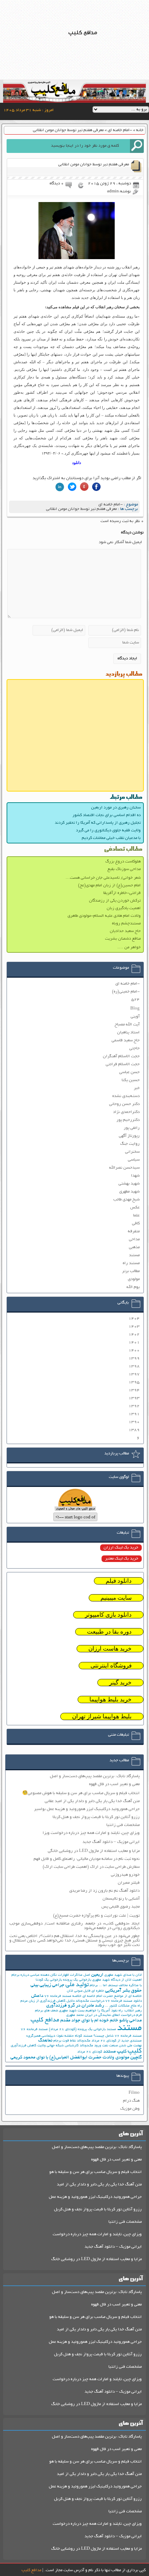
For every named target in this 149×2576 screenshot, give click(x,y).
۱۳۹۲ (134, 1406)
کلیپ (135, 2051)
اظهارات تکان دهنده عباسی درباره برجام (40, 1975)
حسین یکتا (131, 1080)
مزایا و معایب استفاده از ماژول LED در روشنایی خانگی (94, 1851)
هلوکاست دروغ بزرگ (123, 862)
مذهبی (134, 1247)
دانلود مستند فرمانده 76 (124, 2001)
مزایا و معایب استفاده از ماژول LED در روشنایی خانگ (97, 2259)
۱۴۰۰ (134, 1350)
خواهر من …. (129, 947)
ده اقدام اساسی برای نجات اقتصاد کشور (107, 815)
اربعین (97, 1975)
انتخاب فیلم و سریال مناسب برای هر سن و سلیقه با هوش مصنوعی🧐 (81, 1793)
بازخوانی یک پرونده (77, 1980)
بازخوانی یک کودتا (49, 1980)
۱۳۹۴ (134, 1390)
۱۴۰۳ (134, 1327)
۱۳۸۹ (134, 1430)
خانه (140, 130)
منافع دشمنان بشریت (123, 939)
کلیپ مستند (115, 2052)
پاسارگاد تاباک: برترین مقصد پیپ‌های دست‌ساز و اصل (95, 1776)
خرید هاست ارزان (110, 1649)
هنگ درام (131, 2101)
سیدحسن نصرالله (124, 1168)
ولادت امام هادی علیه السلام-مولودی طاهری (104, 916)
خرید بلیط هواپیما (111, 1700)
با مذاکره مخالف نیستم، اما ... (120, 1986)
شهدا (135, 1176)
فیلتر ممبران (129, 1883)
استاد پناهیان (128, 1033)
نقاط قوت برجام (65, 2041)
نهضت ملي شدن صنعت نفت (122, 2046)
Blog (135, 1009)
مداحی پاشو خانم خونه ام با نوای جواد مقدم (101, 2021)
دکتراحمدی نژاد (126, 1112)
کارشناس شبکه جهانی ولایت (58, 2046)
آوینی (135, 1017)
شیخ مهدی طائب (126, 1200)
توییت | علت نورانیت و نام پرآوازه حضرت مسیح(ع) (96, 1916)
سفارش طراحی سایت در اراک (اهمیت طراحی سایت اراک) (91, 1867)
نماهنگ (45, 2041)
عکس (135, 1208)
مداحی (134, 1239)
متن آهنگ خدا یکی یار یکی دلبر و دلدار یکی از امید (99, 2185)
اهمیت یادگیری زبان (124, 908)
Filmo (134, 2093)
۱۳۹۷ (134, 1374)
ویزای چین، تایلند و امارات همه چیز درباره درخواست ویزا (91, 1833)
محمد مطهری (75, 2015)
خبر (137, 1088)
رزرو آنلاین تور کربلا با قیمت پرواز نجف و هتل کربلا (96, 1817)
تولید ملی (77, 1985)
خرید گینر (120, 1683)
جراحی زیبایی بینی (47, 1985)
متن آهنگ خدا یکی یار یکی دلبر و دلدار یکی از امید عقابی (92, 1801)
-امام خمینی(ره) (126, 992)
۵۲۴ (135, 1000)
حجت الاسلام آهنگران (121, 1056)
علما (136, 1216)
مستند (134, 1255)
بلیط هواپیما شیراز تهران (102, 1716)
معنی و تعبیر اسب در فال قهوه (114, 1784)
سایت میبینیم (116, 1598)
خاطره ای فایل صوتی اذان (85, 1991)
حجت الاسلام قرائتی (123, 1064)
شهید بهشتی (129, 1184)
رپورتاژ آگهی (129, 1136)
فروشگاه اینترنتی (111, 1666)
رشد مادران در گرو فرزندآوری (75, 2006)
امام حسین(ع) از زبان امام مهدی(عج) (109, 885)
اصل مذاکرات (80, 1975)
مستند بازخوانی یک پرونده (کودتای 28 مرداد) (82, 2030)
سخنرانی (132, 1152)
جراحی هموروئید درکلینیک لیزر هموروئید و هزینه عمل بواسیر (87, 1809)
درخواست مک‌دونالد (90, 2001)
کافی (136, 1223)
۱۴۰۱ (134, 1342)
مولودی (134, 1279)
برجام (94, 1986)
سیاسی (134, 1160)
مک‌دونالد (84, 2041)
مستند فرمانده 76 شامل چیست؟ (118, 2036)
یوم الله (133, 1287)
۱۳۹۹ (134, 1358)
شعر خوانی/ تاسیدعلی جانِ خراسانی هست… (103, 878)
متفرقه (134, 1231)
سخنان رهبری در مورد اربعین (116, 808)
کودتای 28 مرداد (90, 2052)
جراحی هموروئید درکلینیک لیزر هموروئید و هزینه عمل (95, 2197)
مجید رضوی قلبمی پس (121, 1907)
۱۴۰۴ (134, 1319)
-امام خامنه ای (120, 130)
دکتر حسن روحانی (124, 1104)
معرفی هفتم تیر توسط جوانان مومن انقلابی (81, 509)
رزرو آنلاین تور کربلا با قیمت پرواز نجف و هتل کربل (98, 2209)
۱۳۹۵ (134, 1382)
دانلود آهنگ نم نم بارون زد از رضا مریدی (104, 1891)
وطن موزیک (130, 2109)
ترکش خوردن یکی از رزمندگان (115, 901)
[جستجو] (137, 146)
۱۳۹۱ (134, 1414)
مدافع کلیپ (45, 2020)
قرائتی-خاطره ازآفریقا (122, 893)
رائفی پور (132, 1128)
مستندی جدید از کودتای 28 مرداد (117, 2041)
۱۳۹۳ (134, 1398)
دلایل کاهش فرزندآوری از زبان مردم (47, 2001)
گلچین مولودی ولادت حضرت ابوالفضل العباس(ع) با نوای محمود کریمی (76, 2058)
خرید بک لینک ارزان (121, 1548)
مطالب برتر (131, 1271)
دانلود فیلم (119, 1581)
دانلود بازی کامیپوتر (108, 1615)
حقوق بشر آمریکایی (123, 1991)
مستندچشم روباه (126, 924)
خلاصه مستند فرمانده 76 (63, 1996)
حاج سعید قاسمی (126, 1040)
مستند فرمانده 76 (34, 2030)
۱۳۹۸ (134, 1366)
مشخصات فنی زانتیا (123, 1825)
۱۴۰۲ (134, 1335)
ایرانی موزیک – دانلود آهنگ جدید (111, 1842)
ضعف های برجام (46, 2011)
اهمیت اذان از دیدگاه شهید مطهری (117, 1980)
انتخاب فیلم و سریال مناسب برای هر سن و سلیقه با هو (95, 2172)
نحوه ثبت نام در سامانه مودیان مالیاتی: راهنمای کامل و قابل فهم (87, 1859)
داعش (37, 1996)
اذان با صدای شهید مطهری (123, 1975)
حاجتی (134, 1048)
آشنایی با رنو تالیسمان (121, 1899)
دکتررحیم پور (128, 1120)
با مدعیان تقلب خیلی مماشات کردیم (111, 838)
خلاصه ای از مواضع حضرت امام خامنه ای (112, 1996)
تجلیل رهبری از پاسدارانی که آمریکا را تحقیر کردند (98, 823)
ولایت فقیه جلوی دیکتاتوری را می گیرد (108, 830)
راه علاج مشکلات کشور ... (123, 2006)
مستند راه (131, 1263)
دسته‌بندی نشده (126, 1096)
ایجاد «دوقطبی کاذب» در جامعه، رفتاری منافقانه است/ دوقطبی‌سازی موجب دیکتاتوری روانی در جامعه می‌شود (75, 1926)
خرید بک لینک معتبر (122, 1559)
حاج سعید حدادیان (125, 931)
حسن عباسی (129, 1072)
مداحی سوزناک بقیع (124, 869)
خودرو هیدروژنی (125, 1875)
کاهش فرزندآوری (24, 2046)
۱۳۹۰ (134, 1422)
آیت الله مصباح (127, 1025)
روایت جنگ (130, 1144)
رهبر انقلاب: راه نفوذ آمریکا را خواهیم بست (110, 2011)
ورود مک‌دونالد (90, 2046)
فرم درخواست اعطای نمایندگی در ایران (113, 2015)
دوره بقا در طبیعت (109, 1632)
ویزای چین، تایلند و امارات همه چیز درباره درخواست (97, 2234)
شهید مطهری (129, 1192)
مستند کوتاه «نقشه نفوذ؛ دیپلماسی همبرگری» (59, 2036)
